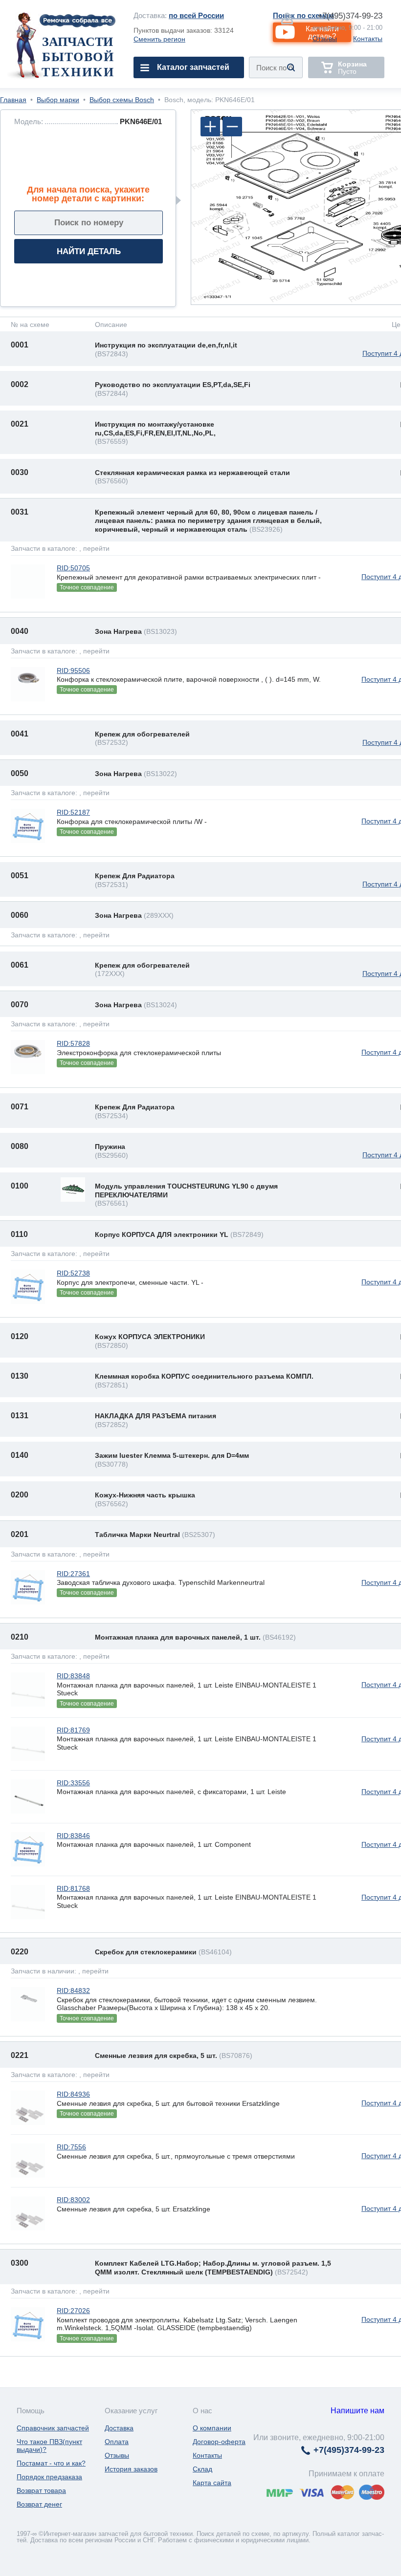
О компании (212, 2428)
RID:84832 (73, 1991)
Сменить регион (159, 39)
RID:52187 (73, 812)
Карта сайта (212, 2483)
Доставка (119, 2428)
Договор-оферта (219, 2442)
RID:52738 (73, 1273)
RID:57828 (73, 1043)
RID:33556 (73, 1783)
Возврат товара (41, 2490)
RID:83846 (73, 1836)
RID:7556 (71, 2147)
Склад (202, 2469)
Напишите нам (357, 2411)
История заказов (131, 2469)
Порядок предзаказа (49, 2477)
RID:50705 (73, 568)
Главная (13, 100)
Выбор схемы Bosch (122, 100)
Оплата (117, 2442)
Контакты (368, 39)
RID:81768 (73, 1888)
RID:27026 (73, 2311)
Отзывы (325, 39)
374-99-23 (350, 16)
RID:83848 (73, 1676)
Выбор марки (58, 100)
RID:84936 (73, 2094)
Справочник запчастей (53, 2428)
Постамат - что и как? (51, 2463)
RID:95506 (73, 671)
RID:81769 (73, 1730)
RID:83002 (73, 2200)
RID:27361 (73, 1574)
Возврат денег (39, 2504)
